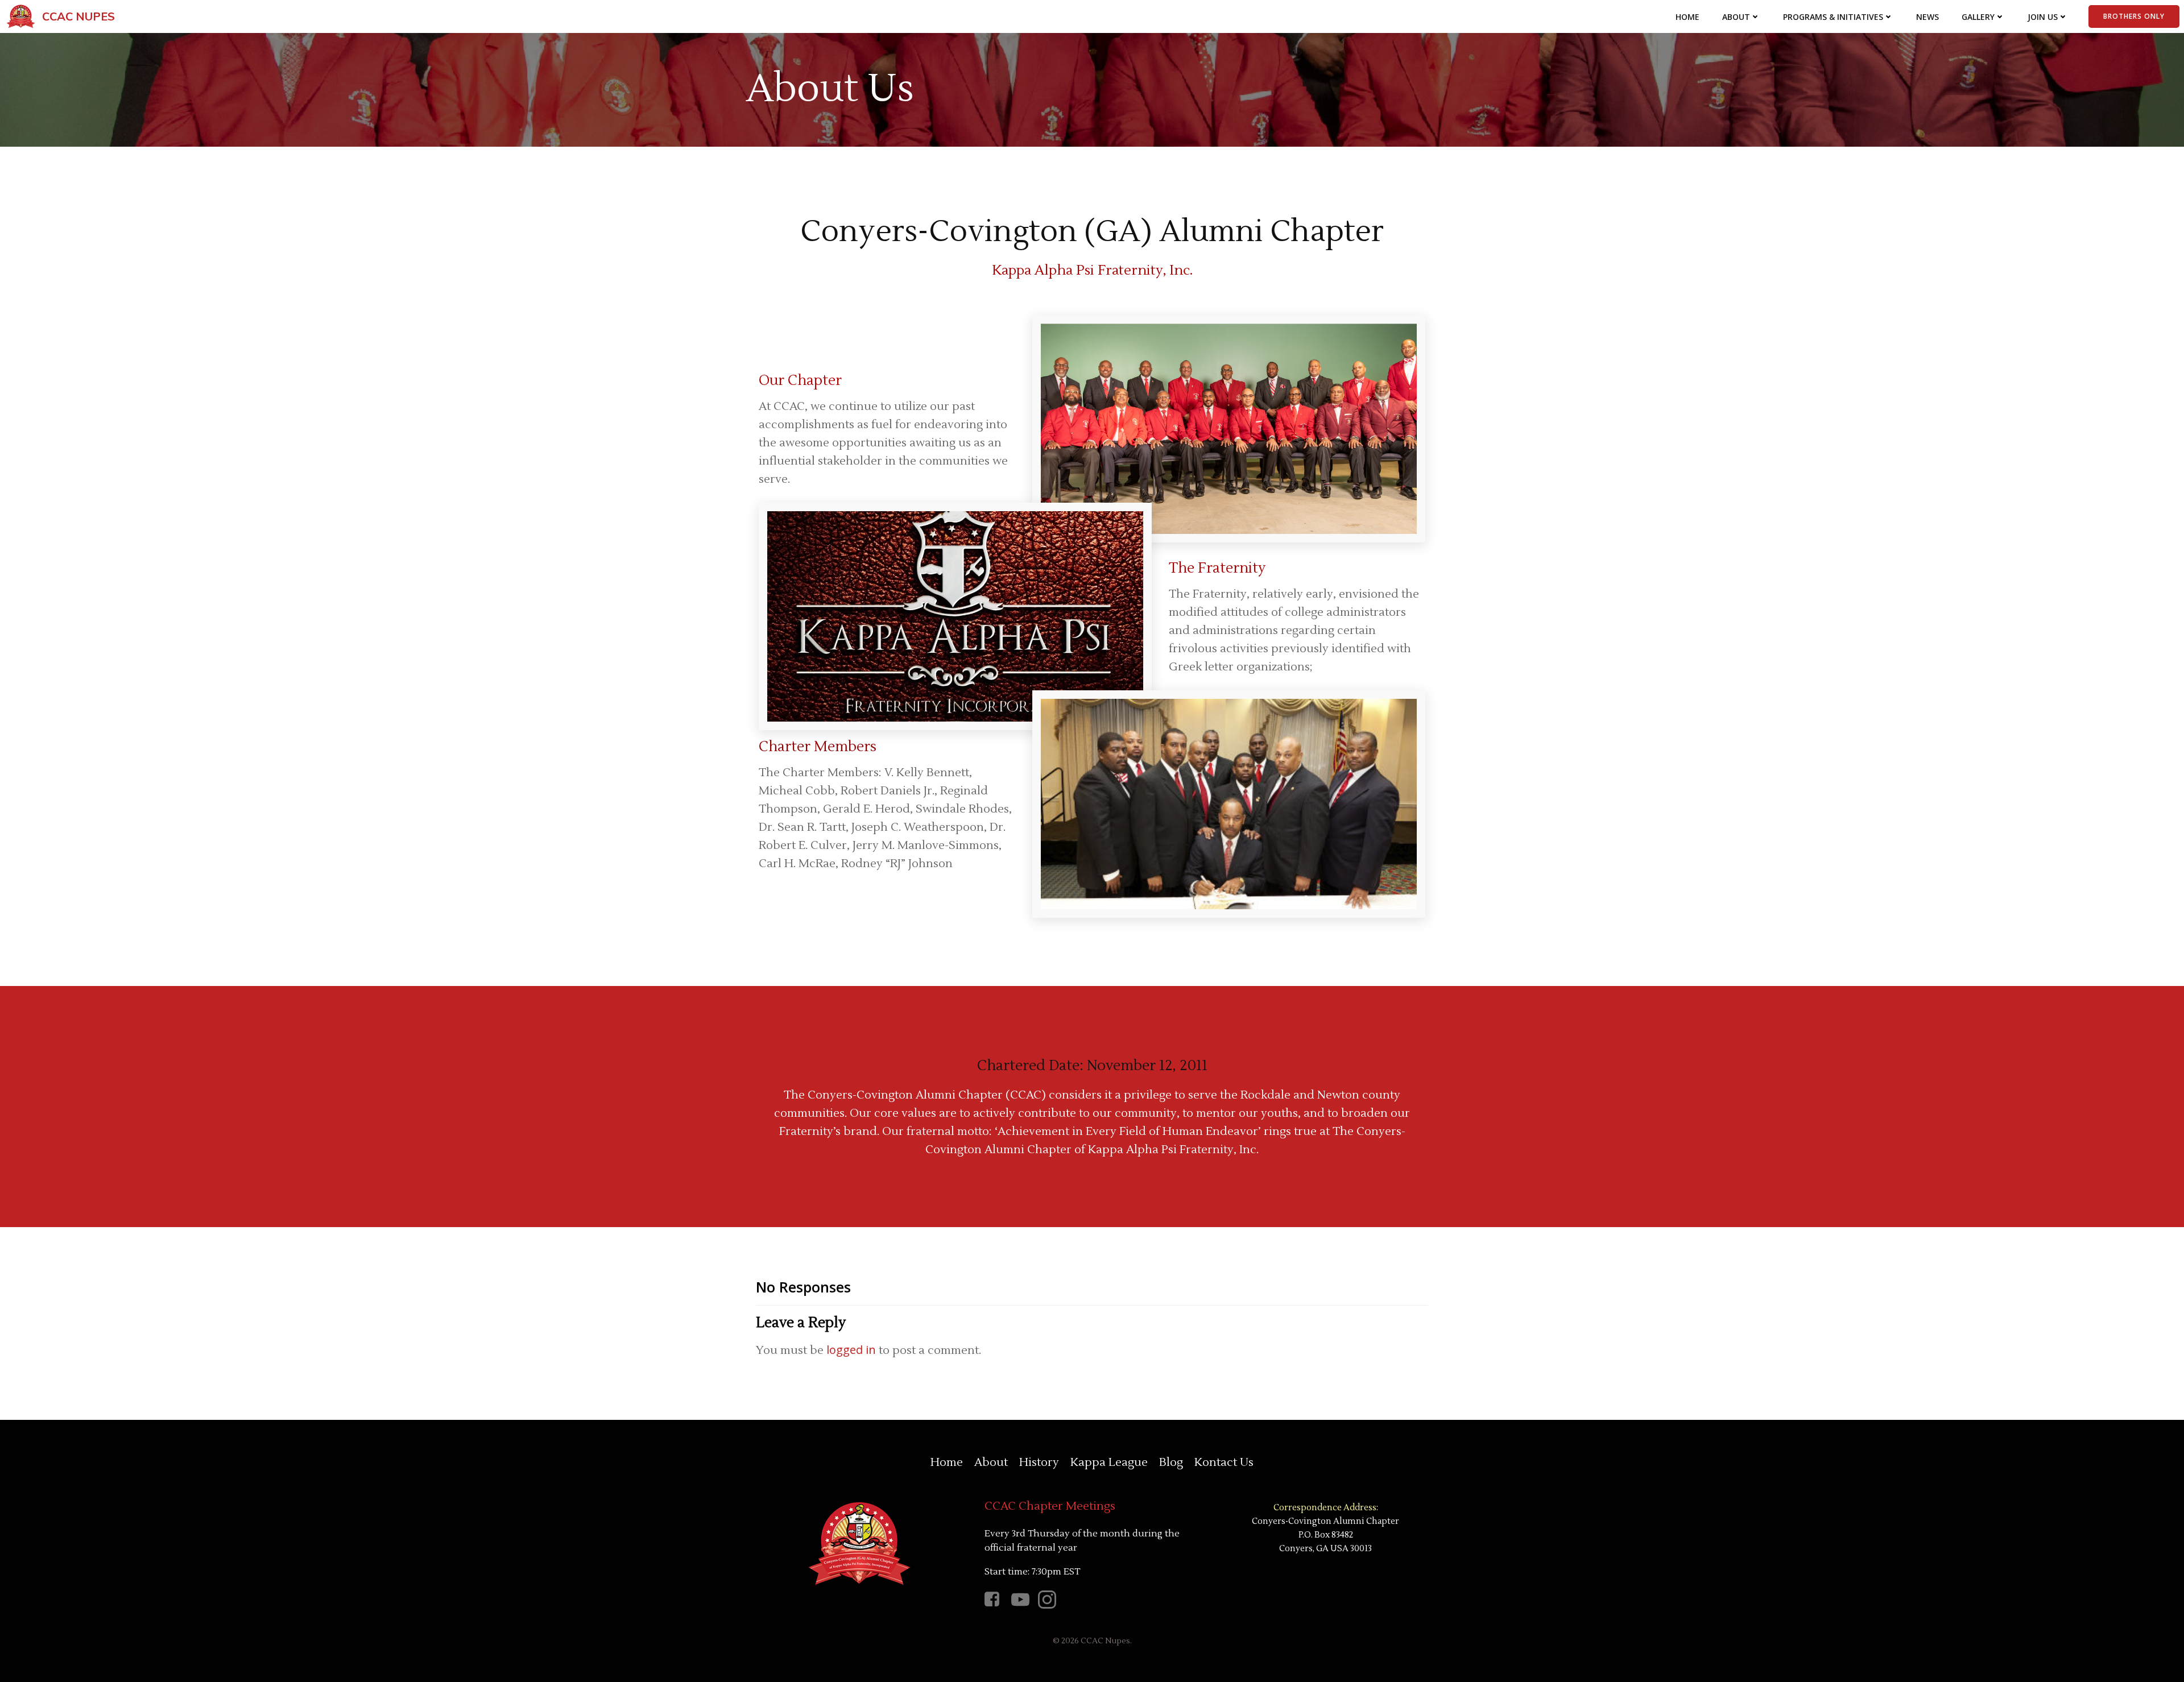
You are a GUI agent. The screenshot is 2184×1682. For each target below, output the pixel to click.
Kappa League (1109, 1463)
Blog (1171, 1463)
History (1039, 1463)
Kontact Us (1224, 1463)
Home (1687, 17)
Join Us (2043, 17)
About (1736, 17)
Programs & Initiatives (1833, 17)
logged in (851, 1350)
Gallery (1978, 17)
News (1927, 17)
